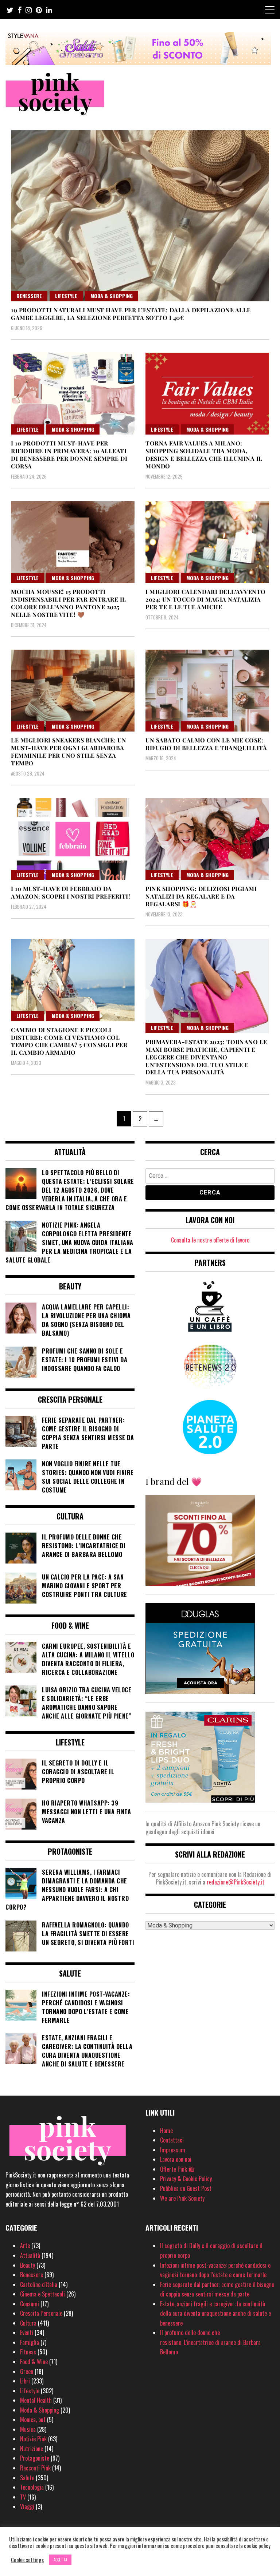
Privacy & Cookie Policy (186, 2179)
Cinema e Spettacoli (42, 2294)
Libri (25, 2381)
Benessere (29, 296)
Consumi (30, 2304)
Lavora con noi (176, 2159)
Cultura (28, 2323)
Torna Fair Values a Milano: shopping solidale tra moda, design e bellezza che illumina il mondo (204, 454)
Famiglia (30, 2342)
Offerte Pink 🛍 (177, 2169)
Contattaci (172, 2140)
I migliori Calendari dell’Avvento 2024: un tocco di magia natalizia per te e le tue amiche (206, 599)
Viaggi (27, 2506)
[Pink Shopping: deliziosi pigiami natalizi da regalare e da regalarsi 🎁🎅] (207, 839)
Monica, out (33, 2420)
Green (27, 2371)
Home (166, 2131)
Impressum (173, 2150)
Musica (28, 2429)
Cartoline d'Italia (39, 2284)
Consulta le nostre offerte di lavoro (210, 1240)
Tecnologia (32, 2487)
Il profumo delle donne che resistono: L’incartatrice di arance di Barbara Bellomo (210, 2342)
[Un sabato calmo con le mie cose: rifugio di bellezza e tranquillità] (207, 691)
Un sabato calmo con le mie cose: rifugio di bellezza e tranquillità (206, 744)
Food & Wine (34, 2362)
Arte (25, 2246)
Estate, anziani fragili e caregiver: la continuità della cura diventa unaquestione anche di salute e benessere (215, 2313)
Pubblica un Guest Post (186, 2188)
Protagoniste (35, 2458)
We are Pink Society (182, 2198)
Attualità (30, 2255)
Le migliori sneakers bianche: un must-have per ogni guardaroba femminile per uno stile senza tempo (69, 751)
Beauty (28, 2265)
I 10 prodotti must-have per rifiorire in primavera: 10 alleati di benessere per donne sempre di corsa (69, 454)
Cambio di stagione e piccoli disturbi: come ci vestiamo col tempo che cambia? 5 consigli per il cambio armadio (69, 1041)
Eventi (27, 2333)
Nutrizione (32, 2449)
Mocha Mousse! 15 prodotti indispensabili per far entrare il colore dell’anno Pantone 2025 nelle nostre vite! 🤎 (69, 603)
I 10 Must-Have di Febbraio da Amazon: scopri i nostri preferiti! (71, 892)
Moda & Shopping (112, 296)
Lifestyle (66, 296)
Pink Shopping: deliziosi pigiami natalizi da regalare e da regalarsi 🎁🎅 (201, 896)
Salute (27, 2478)
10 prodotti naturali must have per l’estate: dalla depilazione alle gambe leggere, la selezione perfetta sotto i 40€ (131, 314)
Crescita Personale (41, 2313)
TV (23, 2497)
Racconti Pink (35, 2468)
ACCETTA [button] (60, 2560)
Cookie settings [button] (27, 2560)
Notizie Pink (33, 2439)
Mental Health (36, 2400)
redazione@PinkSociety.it (236, 1882)
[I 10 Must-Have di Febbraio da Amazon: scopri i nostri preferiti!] (73, 839)
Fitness (28, 2352)
